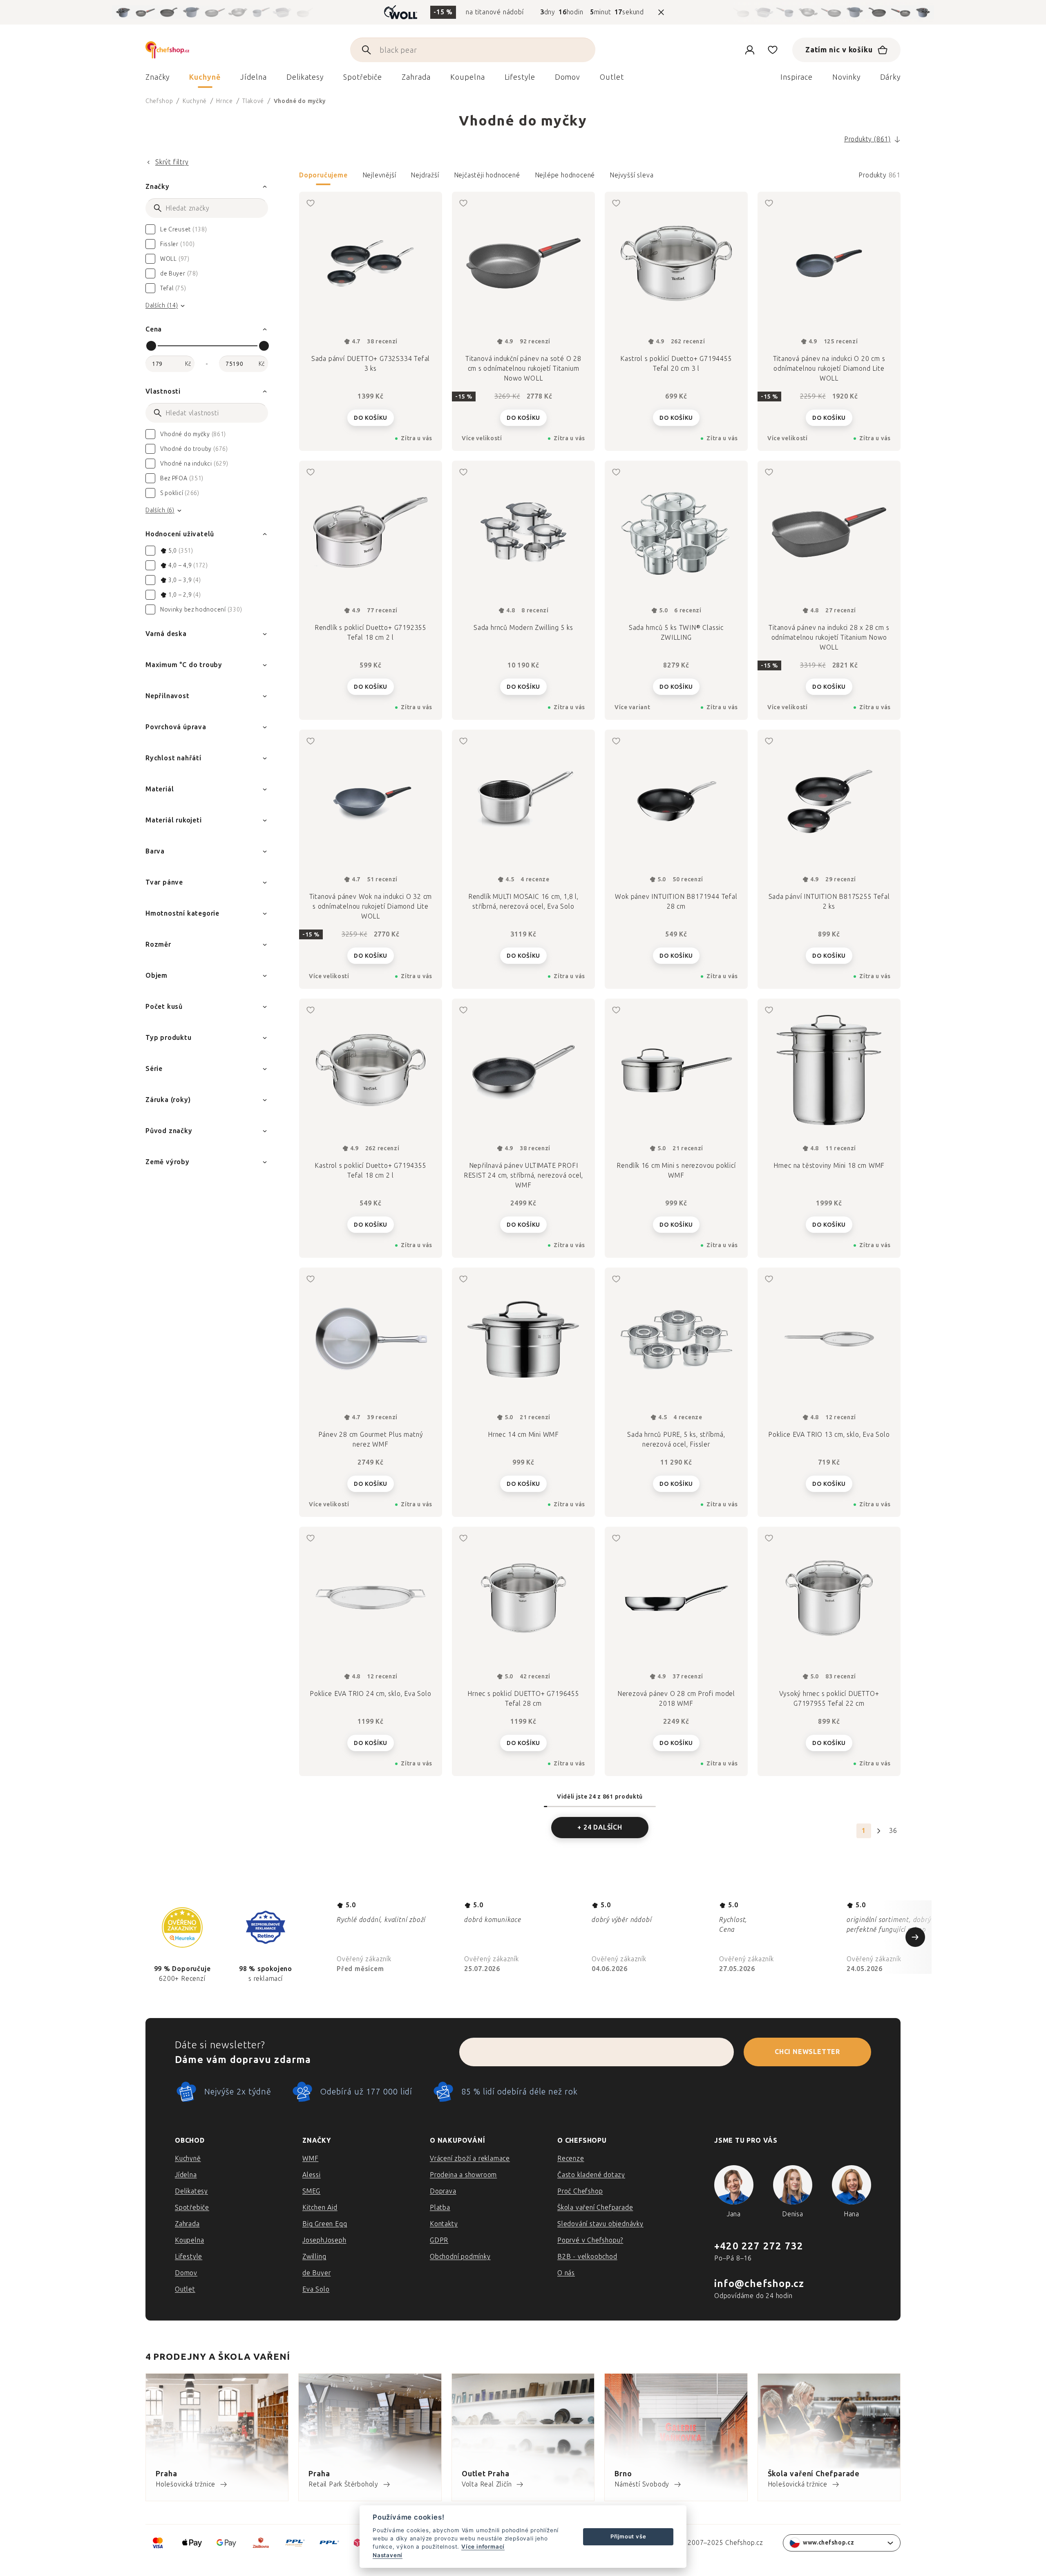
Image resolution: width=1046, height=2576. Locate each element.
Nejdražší (425, 175)
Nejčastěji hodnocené (487, 175)
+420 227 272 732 (759, 2246)
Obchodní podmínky (460, 2257)
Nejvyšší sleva (631, 175)
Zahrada (187, 2224)
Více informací (483, 2547)
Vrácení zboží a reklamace (470, 2158)
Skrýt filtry (172, 162)
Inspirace (797, 77)
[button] (600, 178)
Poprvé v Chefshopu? (590, 2240)
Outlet (185, 2289)
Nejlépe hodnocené (565, 175)
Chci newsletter (807, 2052)
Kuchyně (188, 2158)
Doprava (443, 2191)
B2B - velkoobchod (587, 2257)
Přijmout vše (628, 2536)
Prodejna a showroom (463, 2175)
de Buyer (316, 2273)
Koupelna (189, 2240)
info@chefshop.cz (759, 2284)
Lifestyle (189, 2257)
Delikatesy (191, 2191)
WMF (310, 2158)
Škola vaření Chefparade (595, 2208)
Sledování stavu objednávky (600, 2224)
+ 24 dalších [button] (600, 1827)
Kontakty (444, 2224)
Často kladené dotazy (591, 2175)
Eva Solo (316, 2289)
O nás (566, 2273)
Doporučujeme (323, 175)
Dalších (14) (162, 306)
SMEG (311, 2191)
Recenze (571, 2158)
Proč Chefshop (580, 2191)
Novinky (846, 77)
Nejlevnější (379, 175)
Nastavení (388, 2555)
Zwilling (314, 2257)
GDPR (439, 2240)
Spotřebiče (192, 2208)
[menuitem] (158, 79)
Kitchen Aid (320, 2208)
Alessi (312, 2175)
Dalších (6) (160, 510)
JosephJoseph (324, 2240)
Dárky (891, 77)
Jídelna (186, 2175)
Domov (186, 2273)
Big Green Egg (325, 2224)
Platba (440, 2208)
